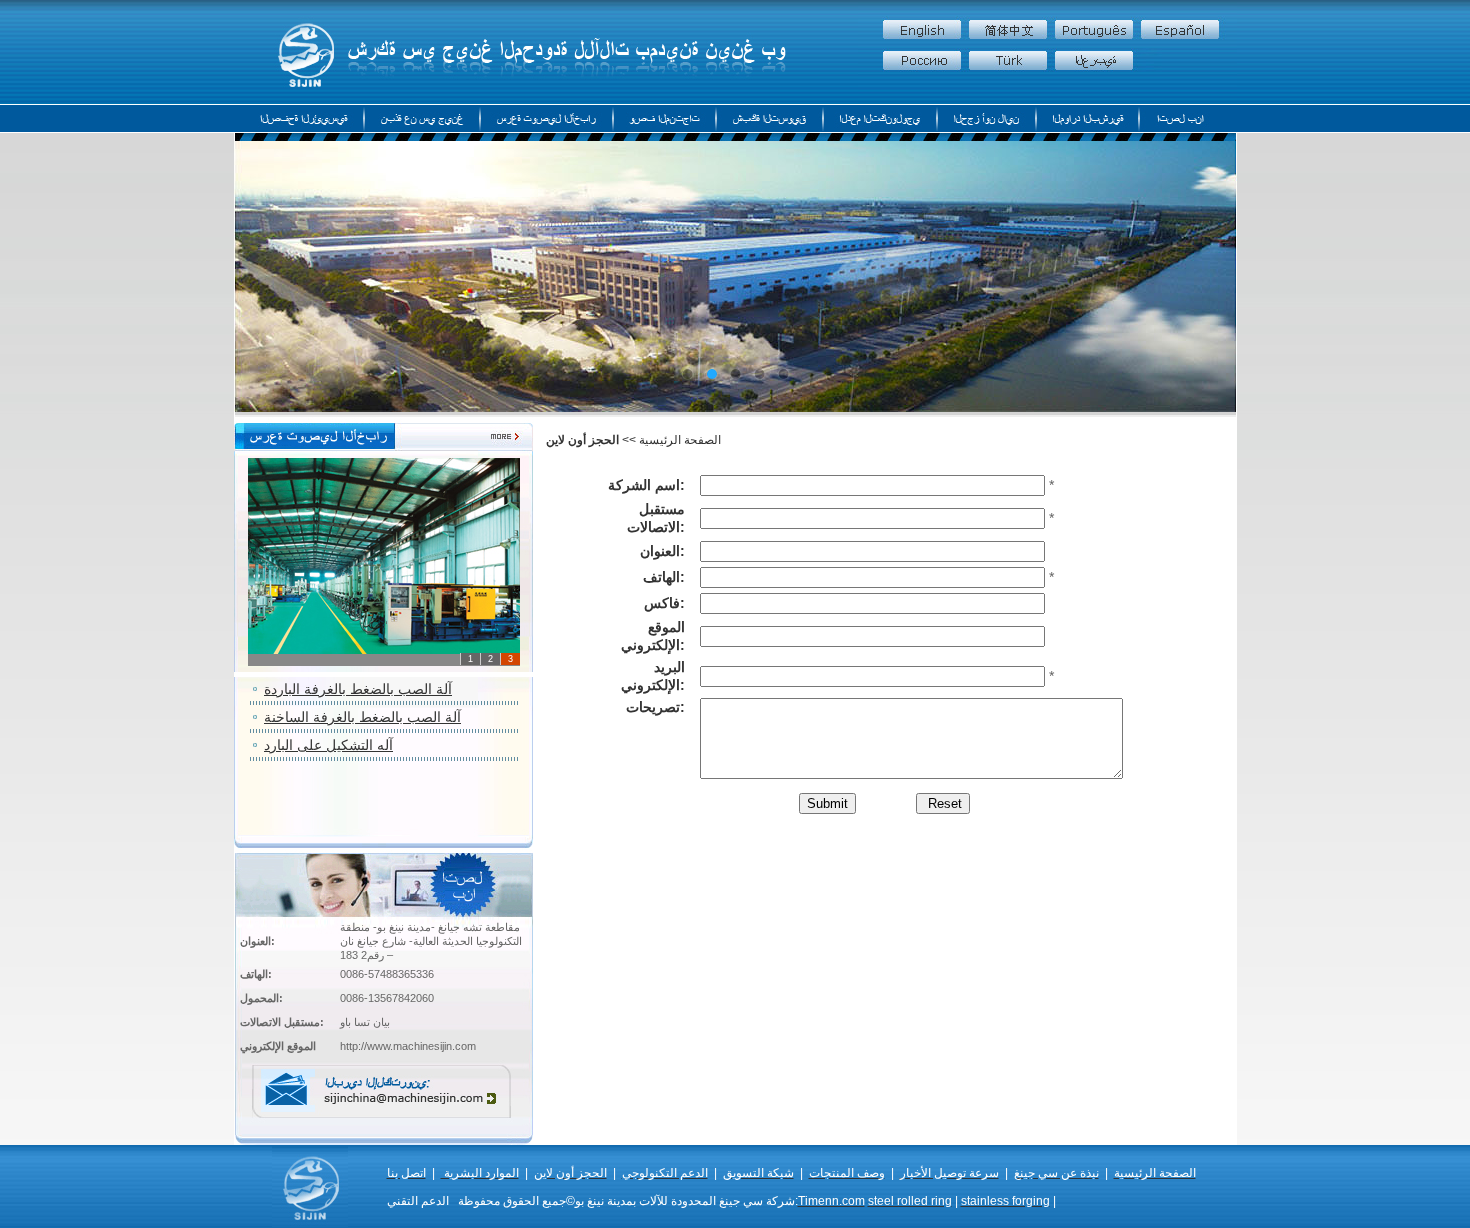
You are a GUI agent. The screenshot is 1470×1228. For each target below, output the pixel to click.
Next (1152, 277)
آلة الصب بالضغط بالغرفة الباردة (358, 689)
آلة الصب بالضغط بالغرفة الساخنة (362, 717)
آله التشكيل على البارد (328, 745)
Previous (319, 277)
